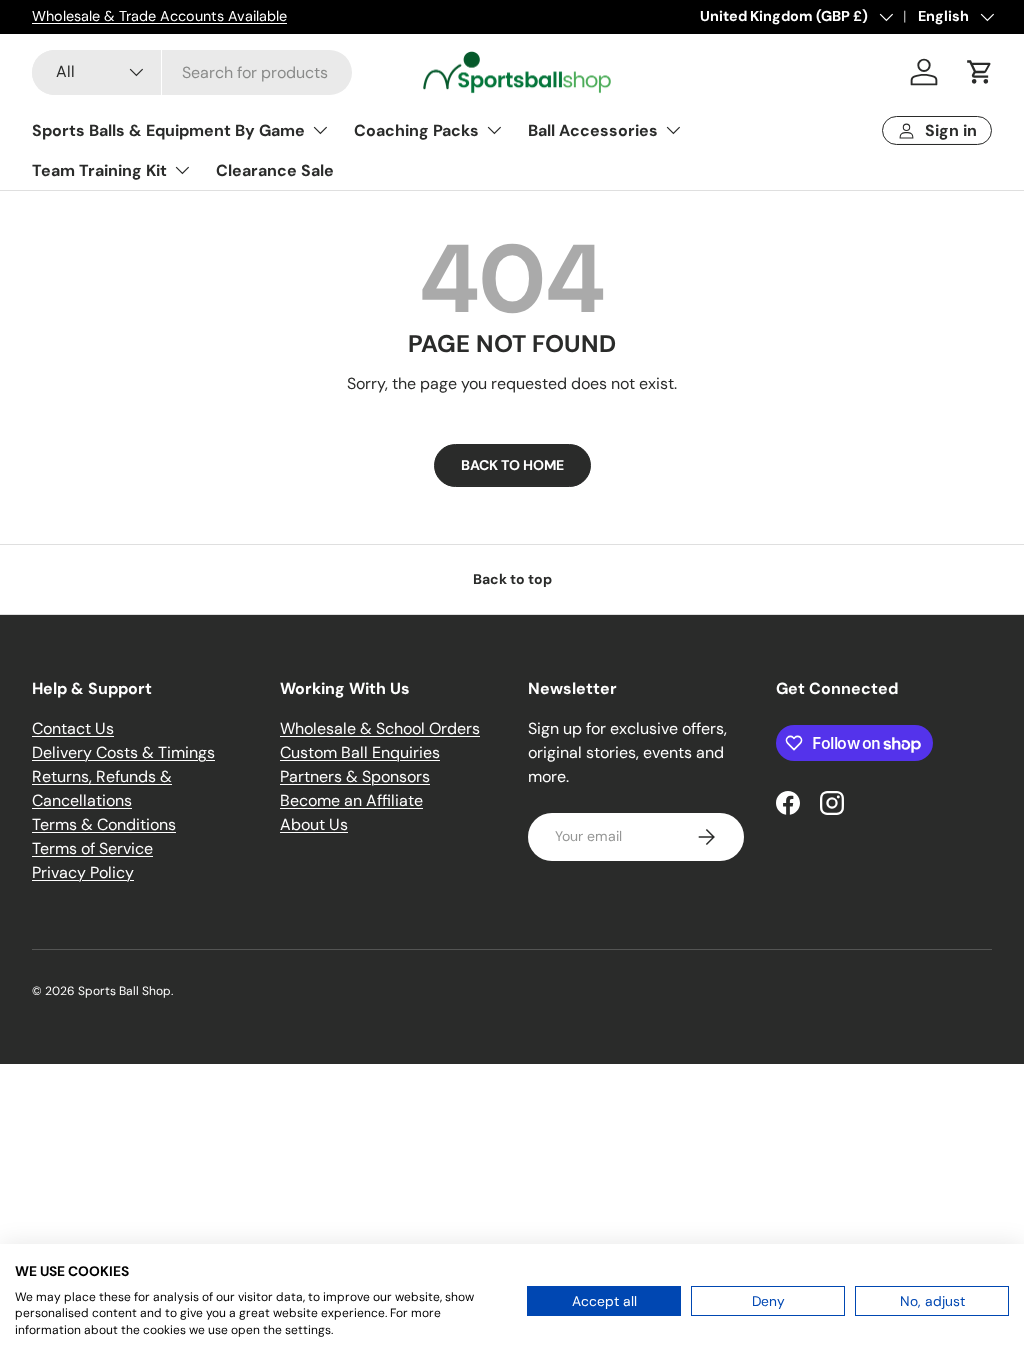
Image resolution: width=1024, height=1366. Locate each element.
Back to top (512, 579)
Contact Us (73, 728)
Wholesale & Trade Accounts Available (159, 16)
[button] (980, 72)
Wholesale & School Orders (380, 728)
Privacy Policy (83, 872)
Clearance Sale (275, 170)
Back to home (512, 465)
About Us (314, 824)
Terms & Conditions (104, 824)
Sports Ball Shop (124, 991)
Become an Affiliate (351, 800)
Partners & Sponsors (355, 776)
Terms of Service (92, 848)
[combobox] (192, 72)
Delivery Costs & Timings (123, 752)
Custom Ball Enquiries (360, 752)
